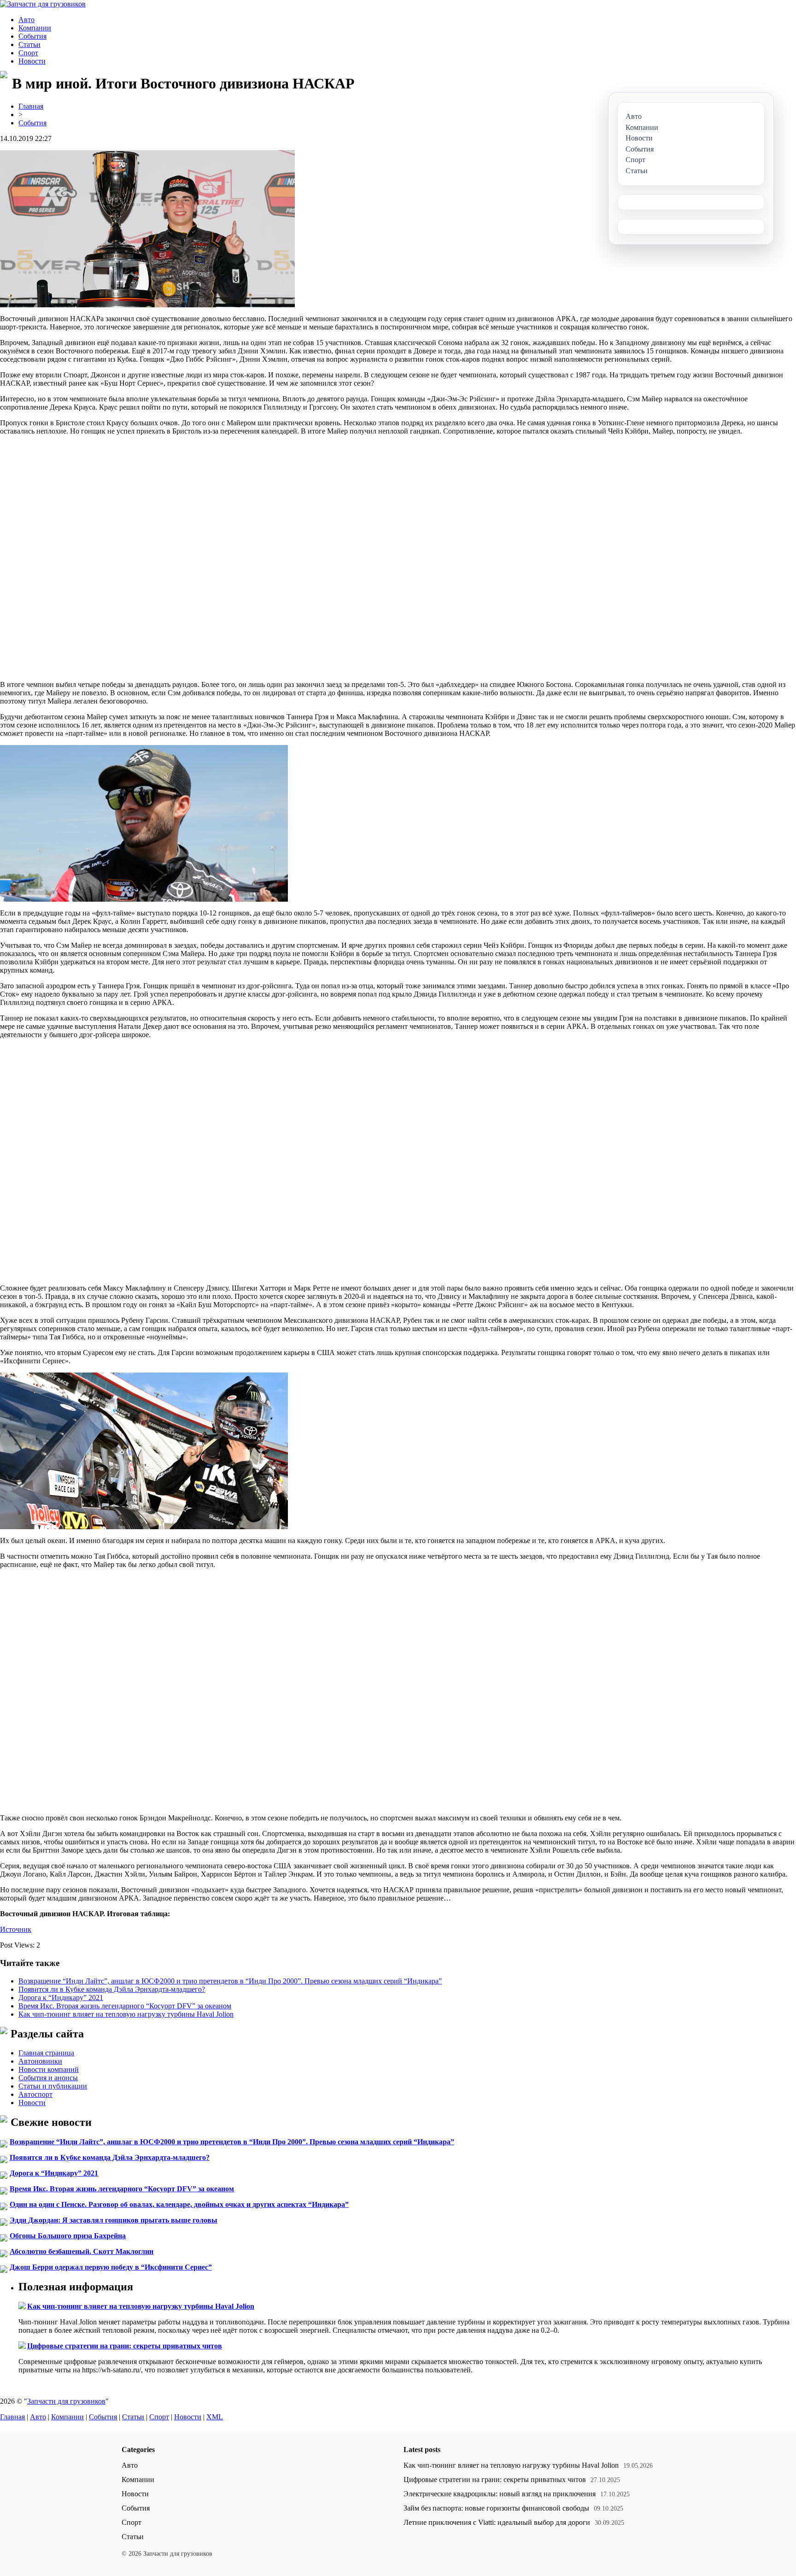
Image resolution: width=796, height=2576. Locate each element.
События (32, 36)
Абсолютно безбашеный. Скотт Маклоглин (82, 2251)
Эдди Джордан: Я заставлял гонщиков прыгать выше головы (114, 2220)
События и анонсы (48, 2078)
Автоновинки (40, 2061)
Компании (35, 28)
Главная (31, 106)
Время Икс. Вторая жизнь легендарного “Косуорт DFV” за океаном (125, 2006)
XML (215, 2417)
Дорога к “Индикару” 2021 (61, 1998)
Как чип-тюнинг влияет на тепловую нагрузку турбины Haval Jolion (126, 2014)
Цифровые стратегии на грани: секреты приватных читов (125, 2346)
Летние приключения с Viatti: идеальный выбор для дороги (497, 2522)
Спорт (28, 53)
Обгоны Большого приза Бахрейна (68, 2236)
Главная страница (46, 2053)
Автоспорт (35, 2094)
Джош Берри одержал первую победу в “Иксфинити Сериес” (111, 2267)
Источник (16, 1929)
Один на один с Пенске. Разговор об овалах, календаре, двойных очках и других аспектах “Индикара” (179, 2204)
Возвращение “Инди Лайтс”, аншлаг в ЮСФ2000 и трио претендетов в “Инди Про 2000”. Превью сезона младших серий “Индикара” (230, 1981)
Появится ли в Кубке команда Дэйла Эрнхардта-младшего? (112, 1989)
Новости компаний (49, 2069)
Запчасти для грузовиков (66, 2401)
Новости (32, 61)
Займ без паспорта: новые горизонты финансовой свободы (496, 2508)
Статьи (29, 44)
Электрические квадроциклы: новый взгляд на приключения (500, 2494)
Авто (26, 20)
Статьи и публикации (53, 2086)
